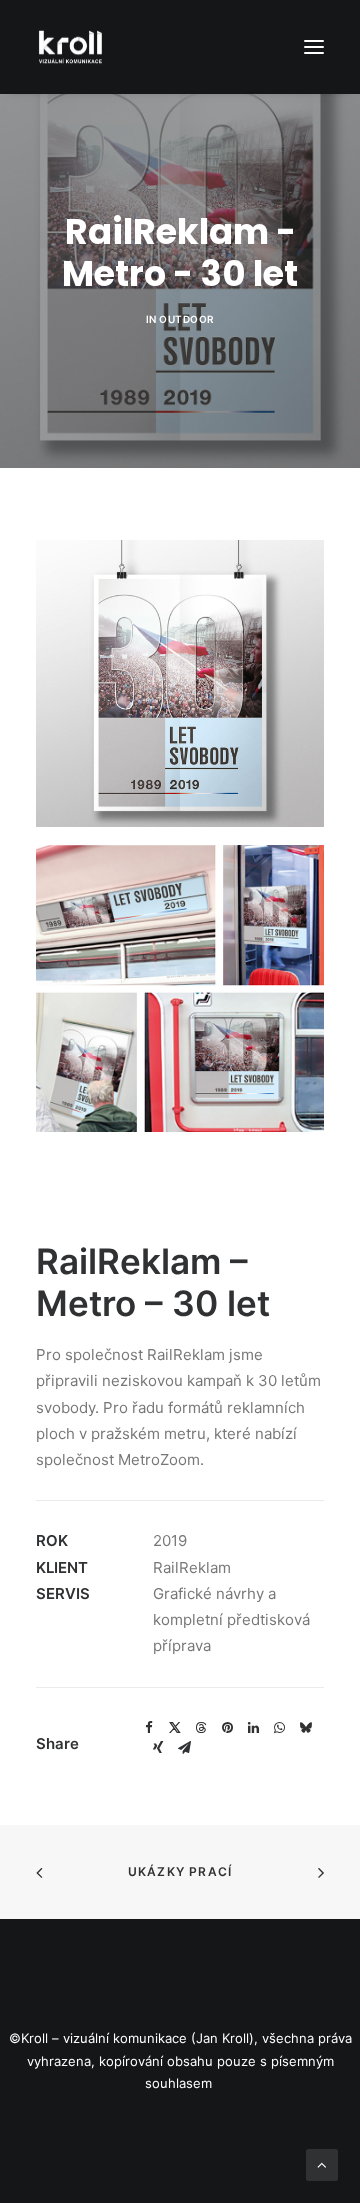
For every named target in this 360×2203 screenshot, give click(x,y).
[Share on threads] (201, 1728)
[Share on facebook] (149, 1728)
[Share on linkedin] (253, 1728)
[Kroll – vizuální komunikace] (70, 47)
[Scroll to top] (322, 2163)
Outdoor (187, 319)
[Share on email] (184, 1748)
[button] (314, 47)
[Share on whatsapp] (279, 1728)
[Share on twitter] (175, 1728)
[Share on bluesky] (305, 1728)
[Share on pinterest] (227, 1728)
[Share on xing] (158, 1748)
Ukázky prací (180, 1871)
